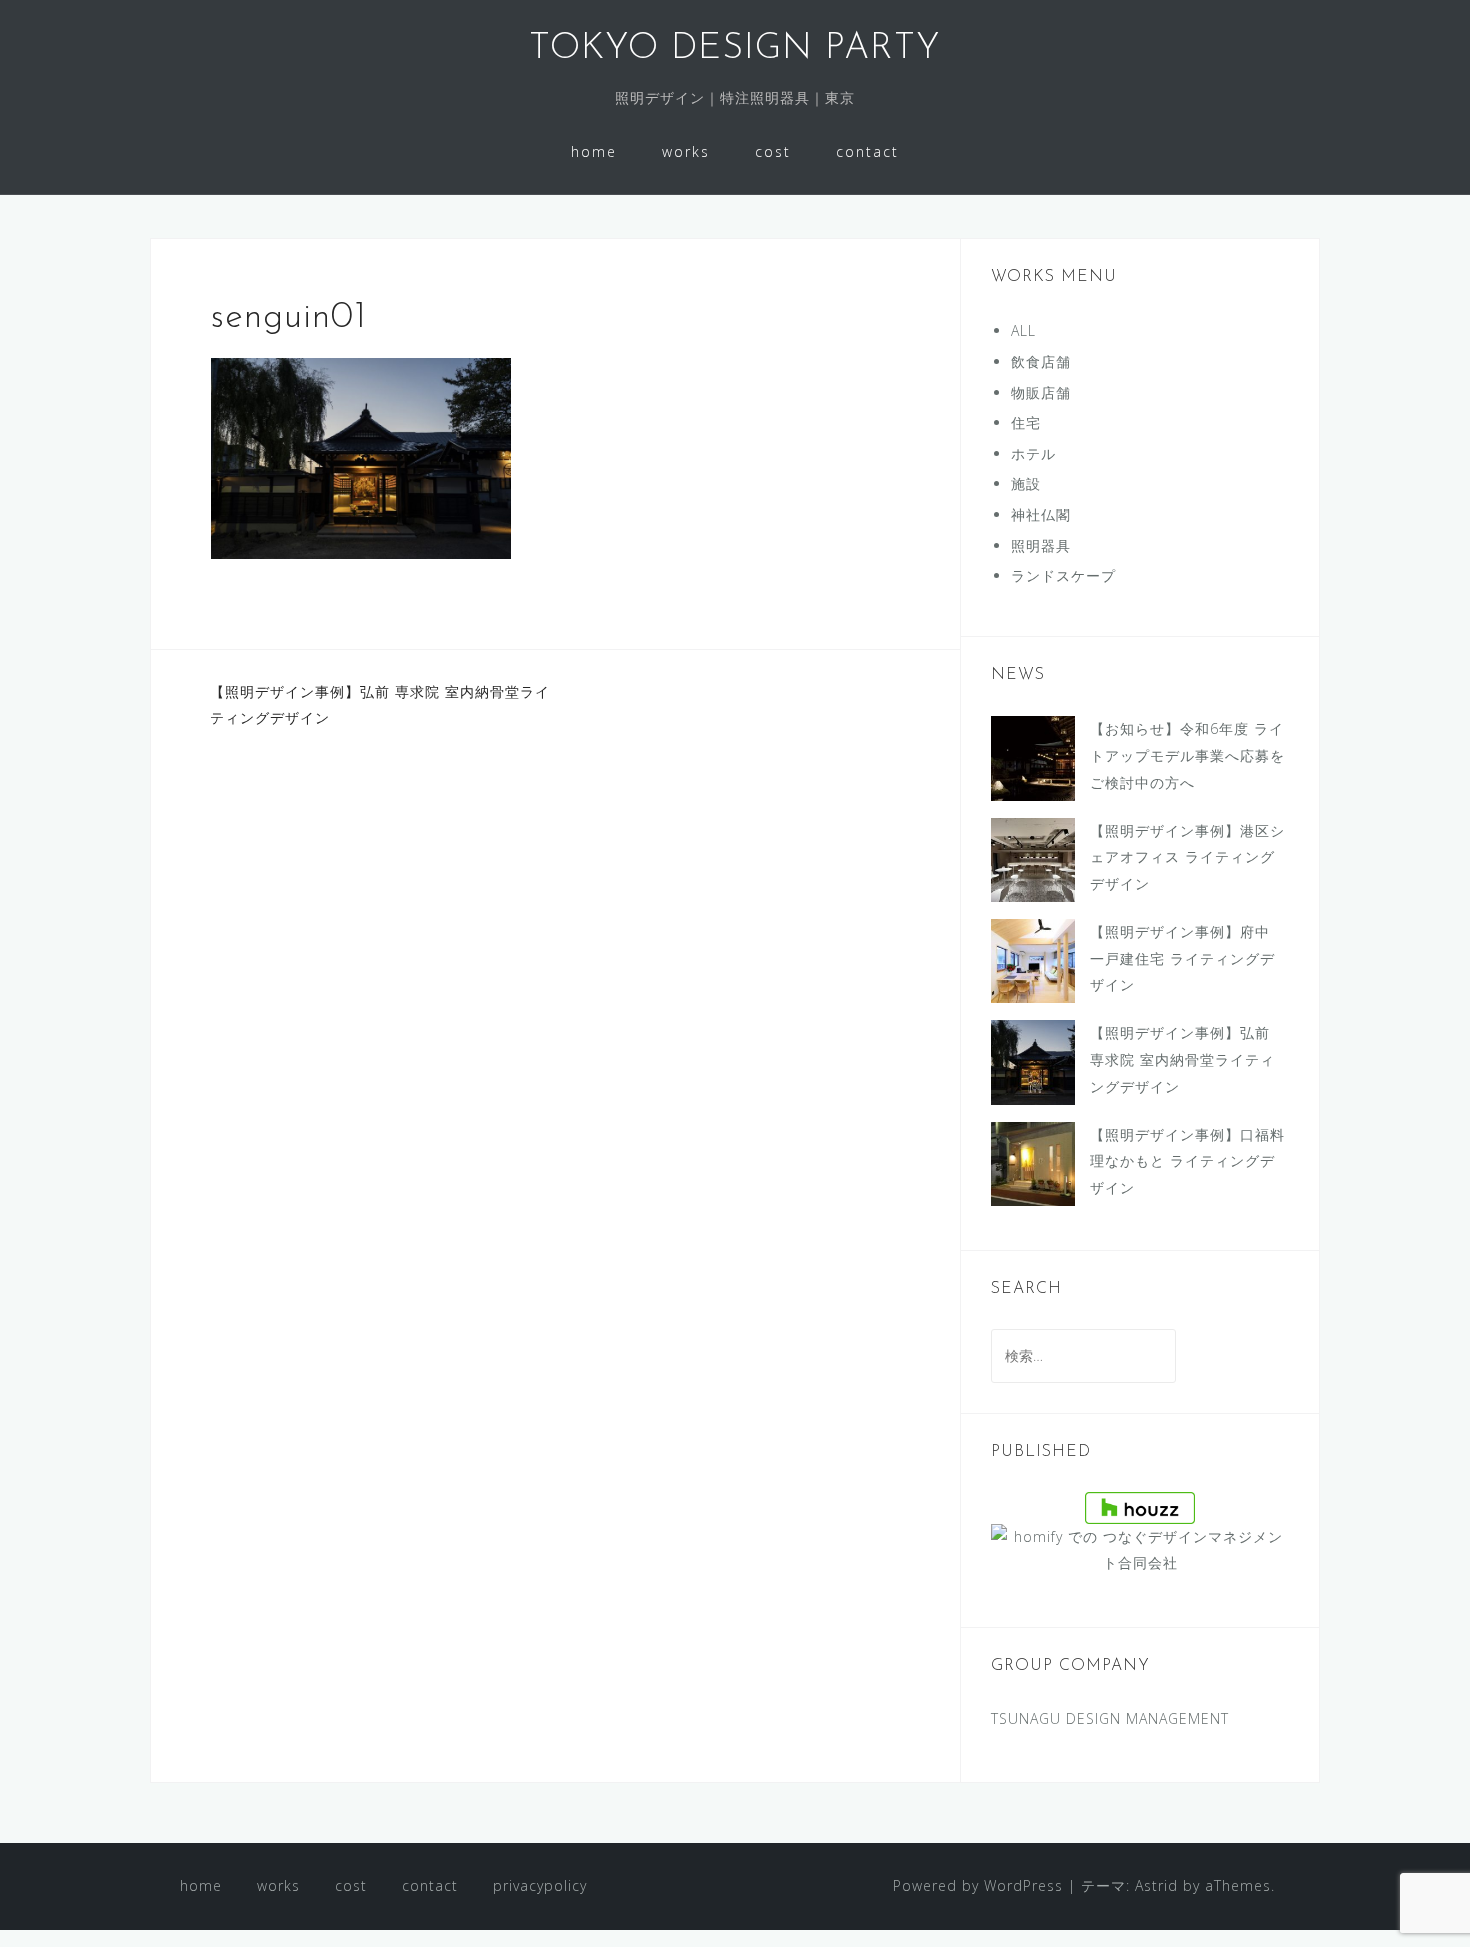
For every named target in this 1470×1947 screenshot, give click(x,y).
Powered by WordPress (978, 1885)
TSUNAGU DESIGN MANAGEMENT (1110, 1718)
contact (867, 151)
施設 (1026, 483)
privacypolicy (540, 1885)
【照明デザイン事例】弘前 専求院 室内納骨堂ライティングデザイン (1182, 1059)
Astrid (1156, 1885)
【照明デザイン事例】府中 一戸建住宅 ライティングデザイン (1182, 958)
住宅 (1026, 422)
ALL (1023, 330)
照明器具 (1041, 545)
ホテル (1033, 453)
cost (773, 151)
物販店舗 (1041, 392)
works (686, 151)
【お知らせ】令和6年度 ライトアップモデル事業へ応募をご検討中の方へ (1187, 755)
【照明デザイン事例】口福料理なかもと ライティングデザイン (1187, 1161)
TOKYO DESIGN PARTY (735, 49)
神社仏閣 (1041, 514)
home (594, 151)
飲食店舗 (1041, 361)
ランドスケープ (1063, 575)
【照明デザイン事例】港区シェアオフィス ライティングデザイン (1187, 857)
